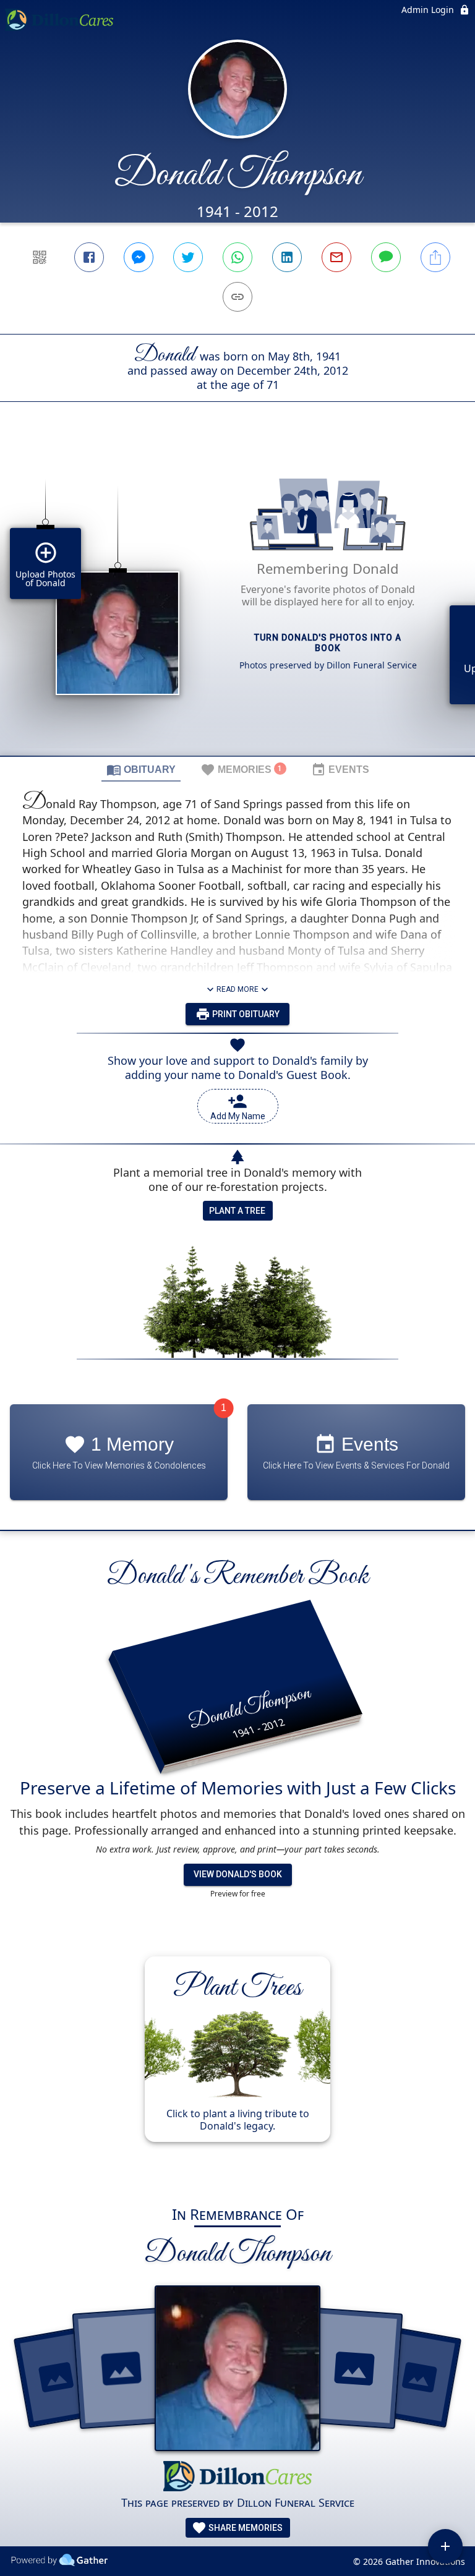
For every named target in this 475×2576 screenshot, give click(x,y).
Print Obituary (245, 1014)
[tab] (141, 769)
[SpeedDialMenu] (445, 2546)
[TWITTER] (188, 257)
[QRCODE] (40, 257)
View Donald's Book (238, 1874)
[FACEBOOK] (89, 257)
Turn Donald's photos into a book (328, 643)
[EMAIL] (336, 257)
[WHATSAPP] (237, 257)
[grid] (237, 600)
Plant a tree (237, 1211)
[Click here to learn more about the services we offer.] (237, 2477)
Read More (237, 989)
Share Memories (245, 2528)
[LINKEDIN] (287, 257)
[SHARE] (435, 257)
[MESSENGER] (139, 257)
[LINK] (237, 297)
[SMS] (386, 257)
